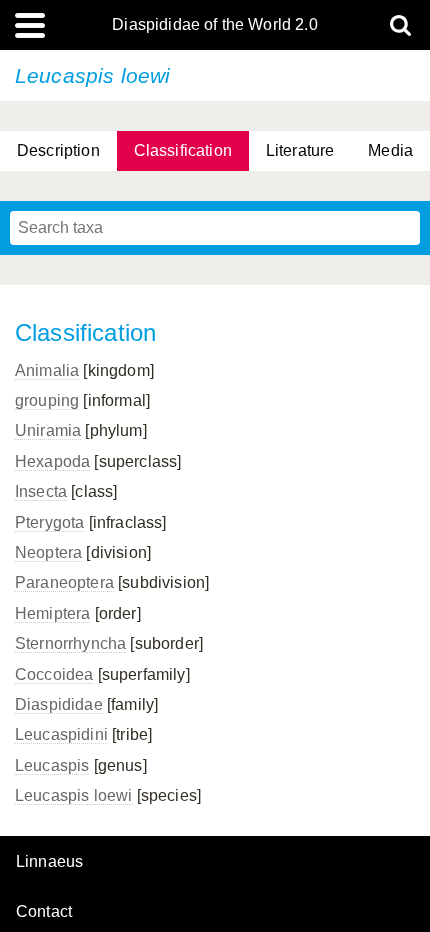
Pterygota (49, 522)
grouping (47, 400)
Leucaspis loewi (73, 795)
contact (44, 911)
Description (58, 150)
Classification (183, 150)
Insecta (41, 491)
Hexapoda (52, 461)
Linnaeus (49, 862)
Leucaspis (52, 765)
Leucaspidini (61, 734)
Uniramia (48, 430)
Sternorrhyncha (70, 643)
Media (390, 150)
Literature (300, 150)
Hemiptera (52, 613)
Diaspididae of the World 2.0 (214, 25)
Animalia (47, 370)
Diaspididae (59, 704)
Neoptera (48, 552)
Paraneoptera (64, 582)
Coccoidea (54, 674)
